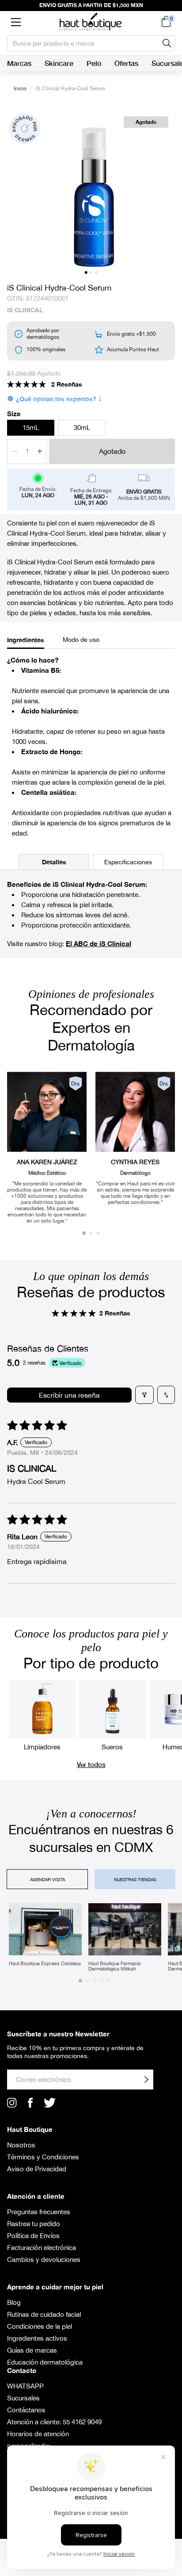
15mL (31, 427)
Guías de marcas (32, 2350)
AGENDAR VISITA (47, 1879)
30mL (82, 427)
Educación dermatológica (45, 2362)
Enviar (146, 2080)
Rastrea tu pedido (34, 2224)
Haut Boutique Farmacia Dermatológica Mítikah (114, 1966)
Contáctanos (26, 2410)
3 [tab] (97, 272)
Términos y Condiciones (43, 2157)
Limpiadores (42, 1747)
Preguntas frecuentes (39, 2212)
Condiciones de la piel (40, 2326)
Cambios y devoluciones (44, 2260)
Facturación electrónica (42, 2248)
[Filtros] (144, 1395)
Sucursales (23, 2398)
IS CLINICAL (25, 310)
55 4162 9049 (82, 2422)
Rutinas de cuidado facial (44, 2314)
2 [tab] (91, 272)
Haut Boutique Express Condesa (45, 1963)
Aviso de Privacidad (37, 2169)
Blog (14, 2302)
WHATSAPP (25, 2386)
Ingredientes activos (37, 2338)
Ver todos (91, 1764)
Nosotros (21, 2145)
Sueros (112, 1747)
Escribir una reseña (69, 1395)
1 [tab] (86, 272)
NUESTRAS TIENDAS (135, 1879)
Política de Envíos (33, 2236)
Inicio (20, 88)
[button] (16, 22)
